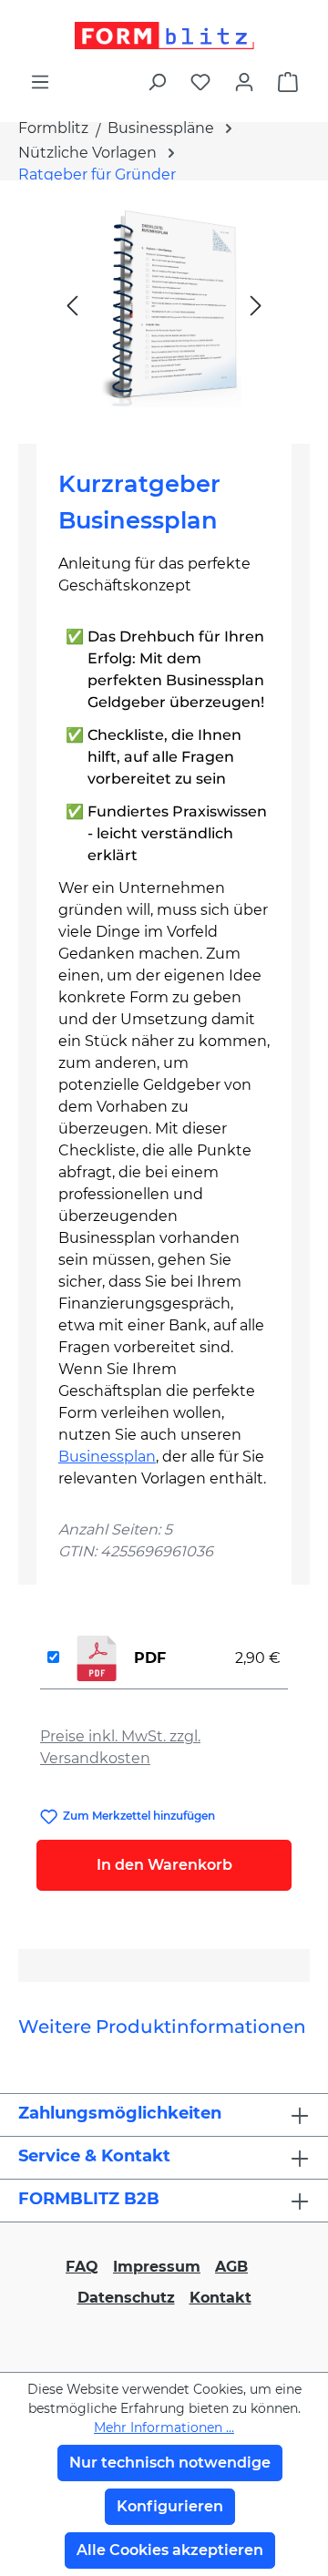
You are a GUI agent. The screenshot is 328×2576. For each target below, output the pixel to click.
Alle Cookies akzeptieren (170, 2550)
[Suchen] (157, 82)
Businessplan (107, 1457)
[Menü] (40, 82)
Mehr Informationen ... (164, 2427)
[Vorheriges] (72, 305)
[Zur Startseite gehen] (164, 36)
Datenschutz (126, 2298)
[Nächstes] (256, 305)
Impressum (157, 2267)
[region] (164, 305)
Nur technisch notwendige (170, 2463)
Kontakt (220, 2298)
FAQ (82, 2267)
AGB (231, 2267)
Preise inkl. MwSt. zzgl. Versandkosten (120, 1747)
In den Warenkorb (164, 1865)
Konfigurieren (170, 2506)
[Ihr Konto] (244, 82)
